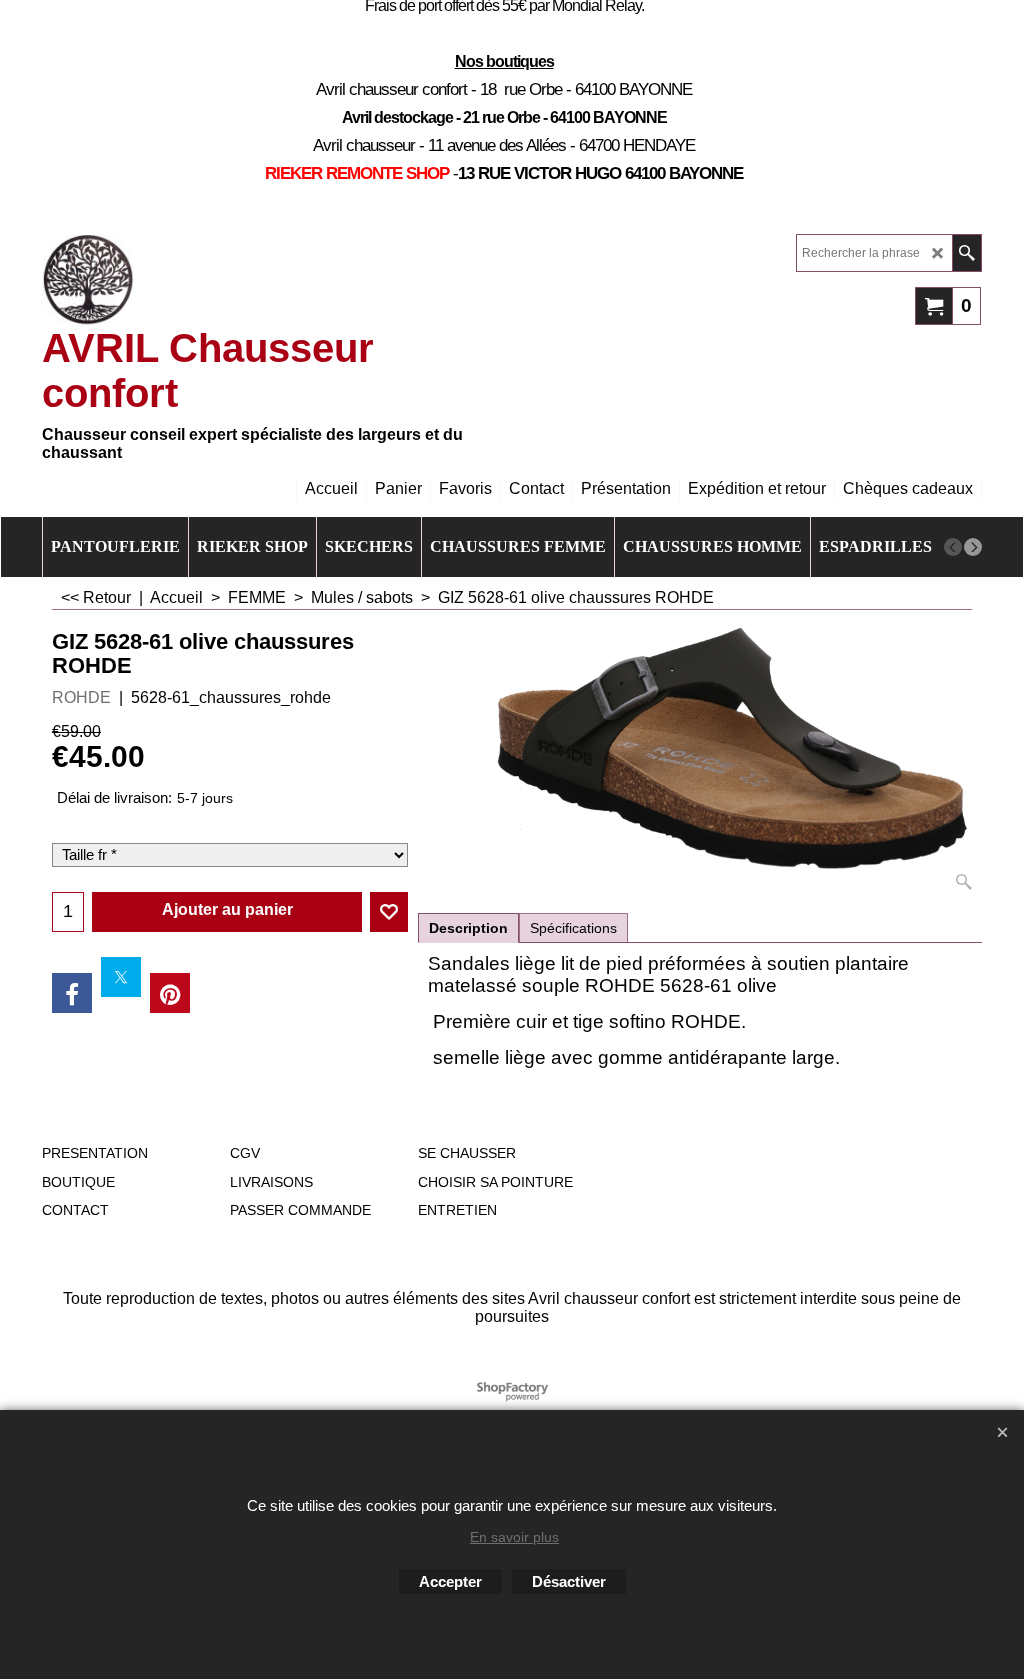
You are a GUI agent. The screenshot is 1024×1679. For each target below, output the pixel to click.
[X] (121, 977)
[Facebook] (72, 993)
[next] (973, 547)
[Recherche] (966, 253)
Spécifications (573, 928)
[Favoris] (389, 912)
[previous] (953, 547)
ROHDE (81, 697)
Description (468, 928)
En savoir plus (514, 1537)
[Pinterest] (170, 993)
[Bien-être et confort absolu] (88, 280)
